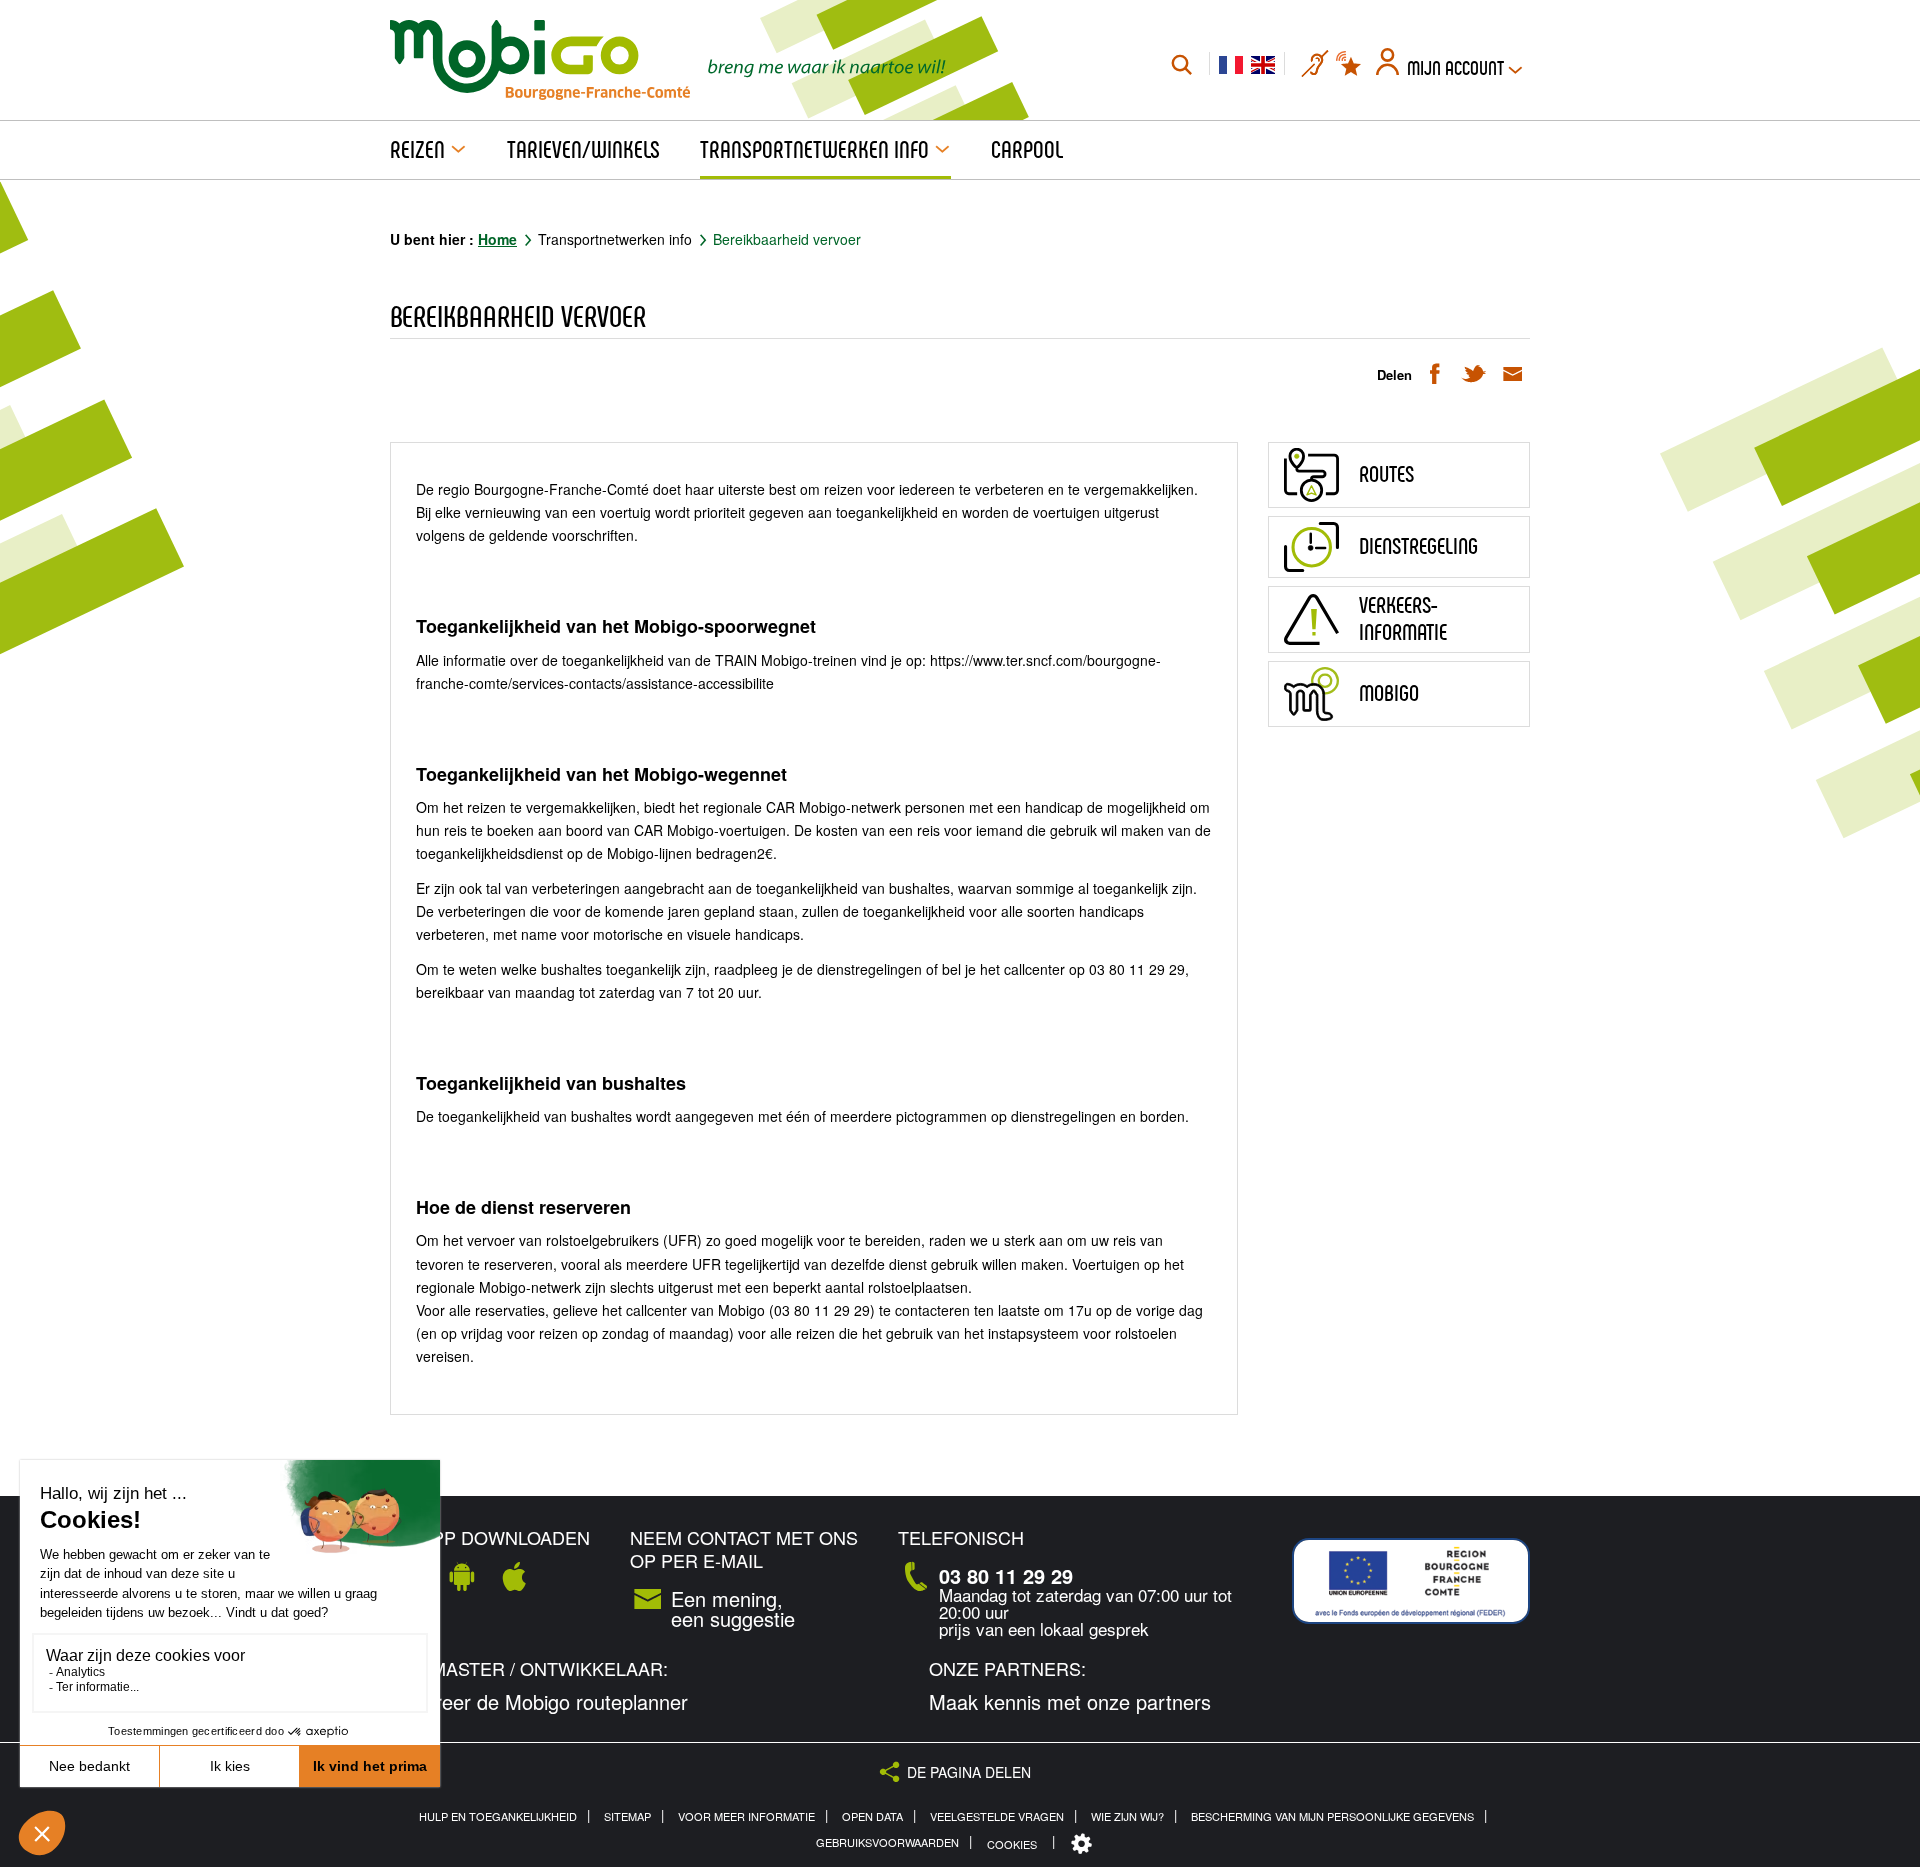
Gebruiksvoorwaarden (887, 1842)
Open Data (872, 1816)
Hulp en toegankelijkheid (498, 1816)
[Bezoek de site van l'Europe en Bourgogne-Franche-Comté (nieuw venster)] (1411, 1581)
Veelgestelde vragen (997, 1816)
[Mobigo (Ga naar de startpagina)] (540, 60)
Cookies (1012, 1844)
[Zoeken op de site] (1181, 64)
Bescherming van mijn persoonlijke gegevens (1332, 1816)
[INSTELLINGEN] (1084, 1844)
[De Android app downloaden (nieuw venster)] (462, 1576)
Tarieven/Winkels (583, 150)
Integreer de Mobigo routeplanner (539, 1702)
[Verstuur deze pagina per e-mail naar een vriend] (1512, 373)
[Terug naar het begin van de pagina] (1880, 1471)
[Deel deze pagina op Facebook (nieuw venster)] (1434, 373)
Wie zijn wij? (1127, 1816)
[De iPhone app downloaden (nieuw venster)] (514, 1576)
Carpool (1027, 150)
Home (497, 239)
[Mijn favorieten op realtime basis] (1350, 64)
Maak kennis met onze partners (1070, 1702)
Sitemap (627, 1816)
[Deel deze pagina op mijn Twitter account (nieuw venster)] (1473, 373)
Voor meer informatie (746, 1816)
